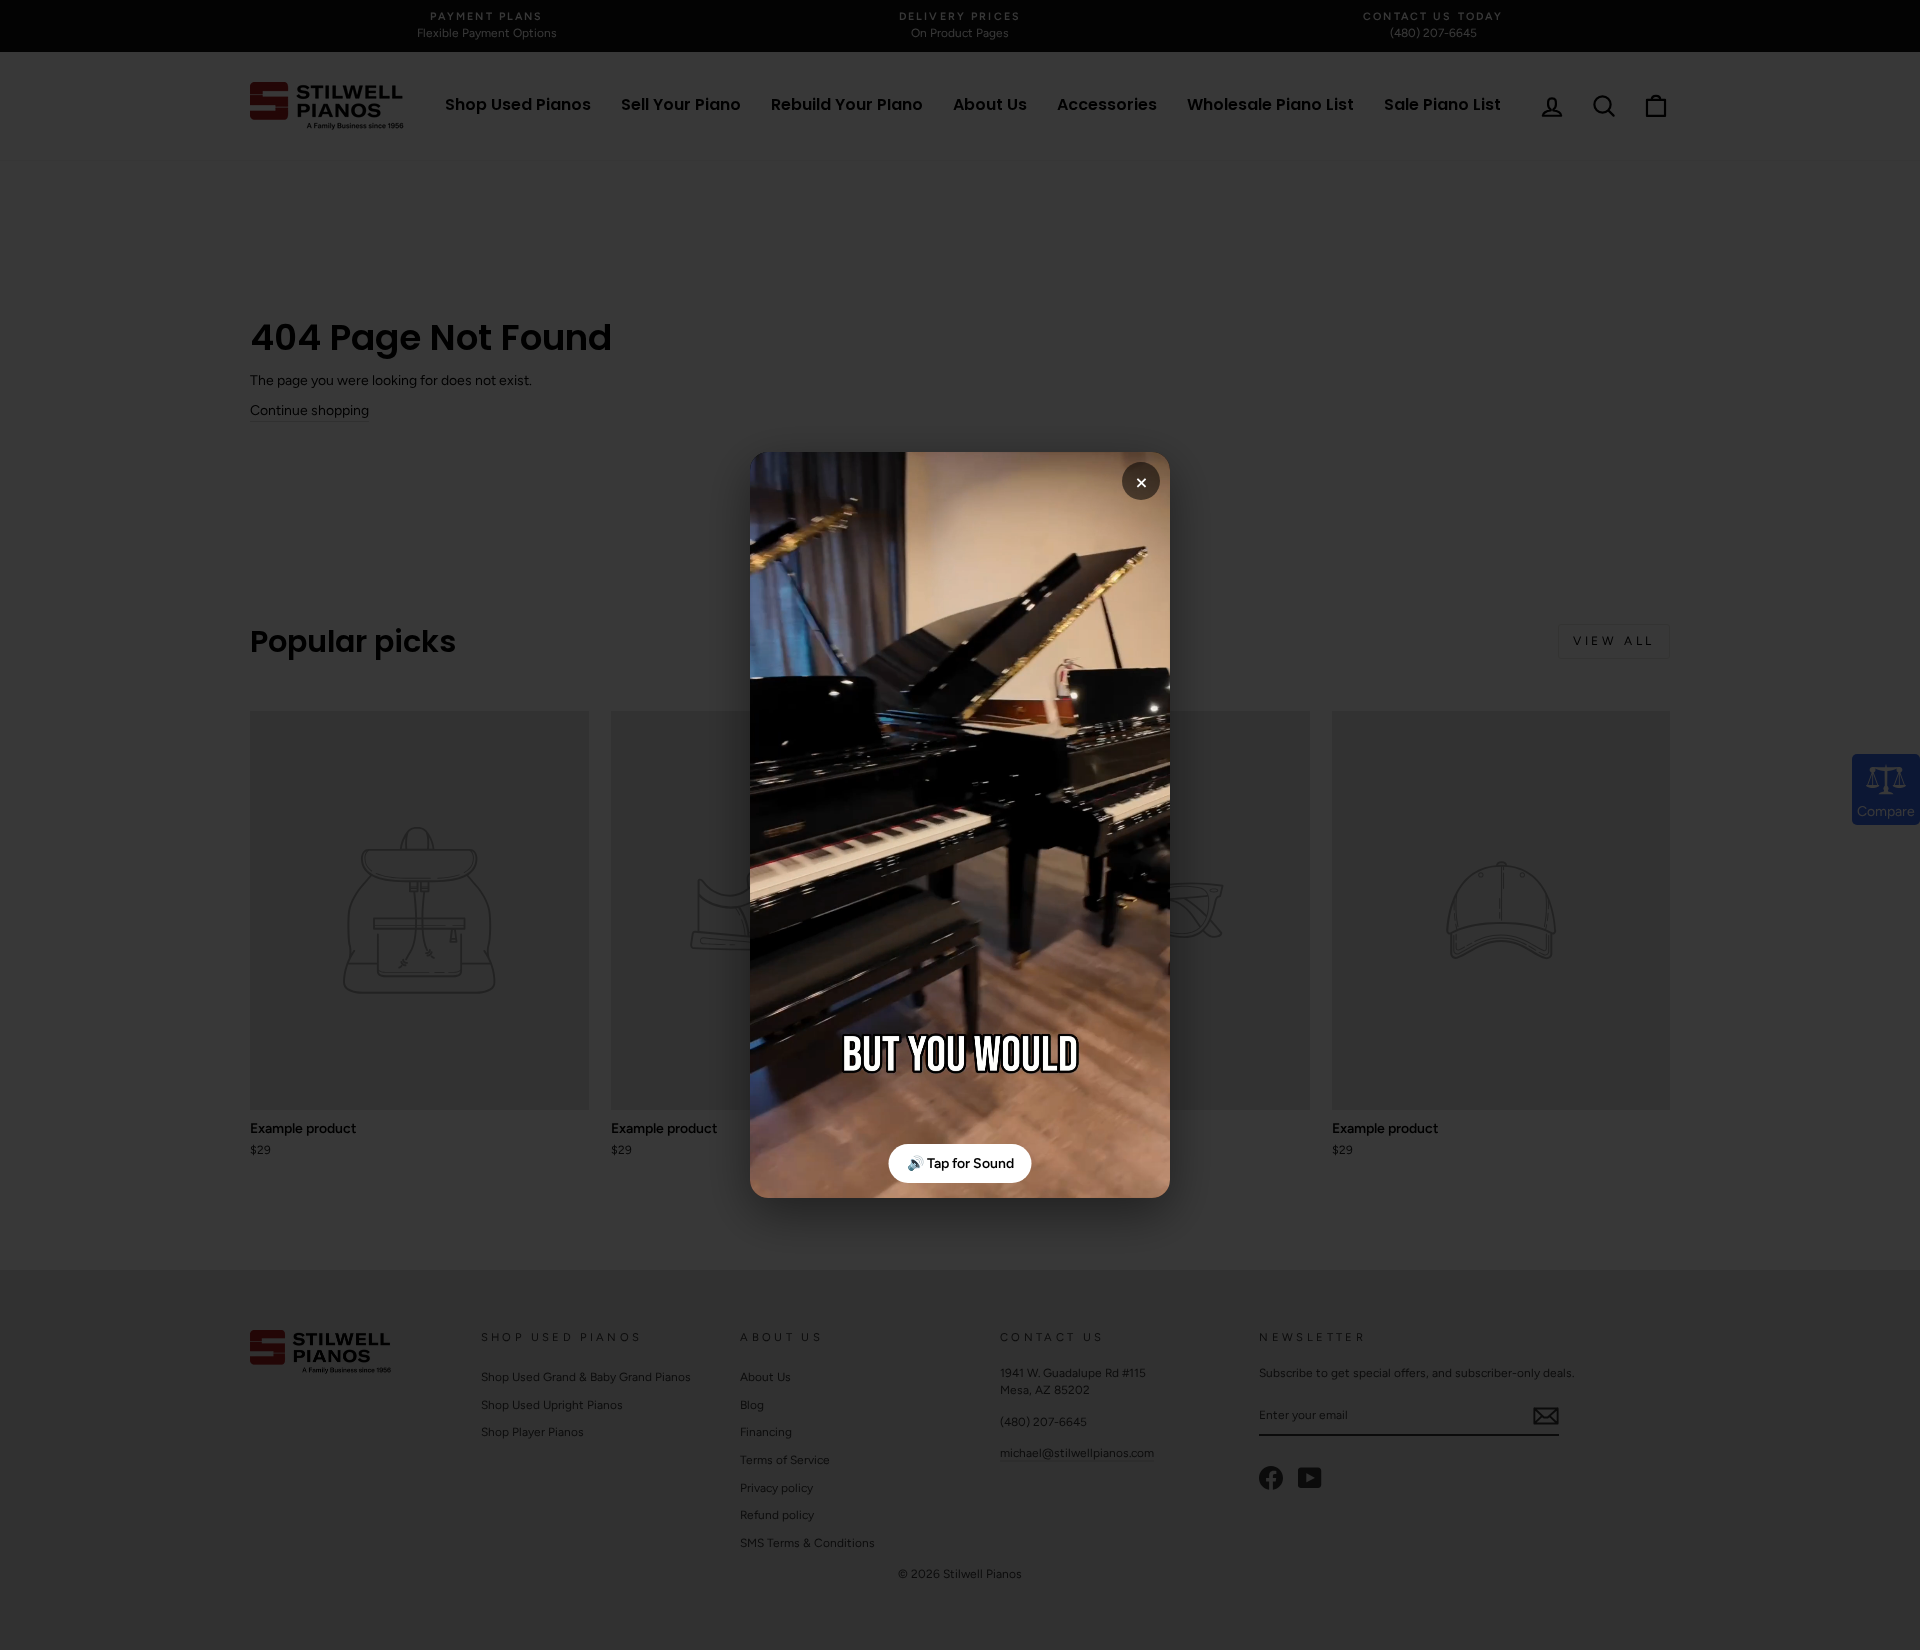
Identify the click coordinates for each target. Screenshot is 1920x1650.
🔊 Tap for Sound (960, 1163)
